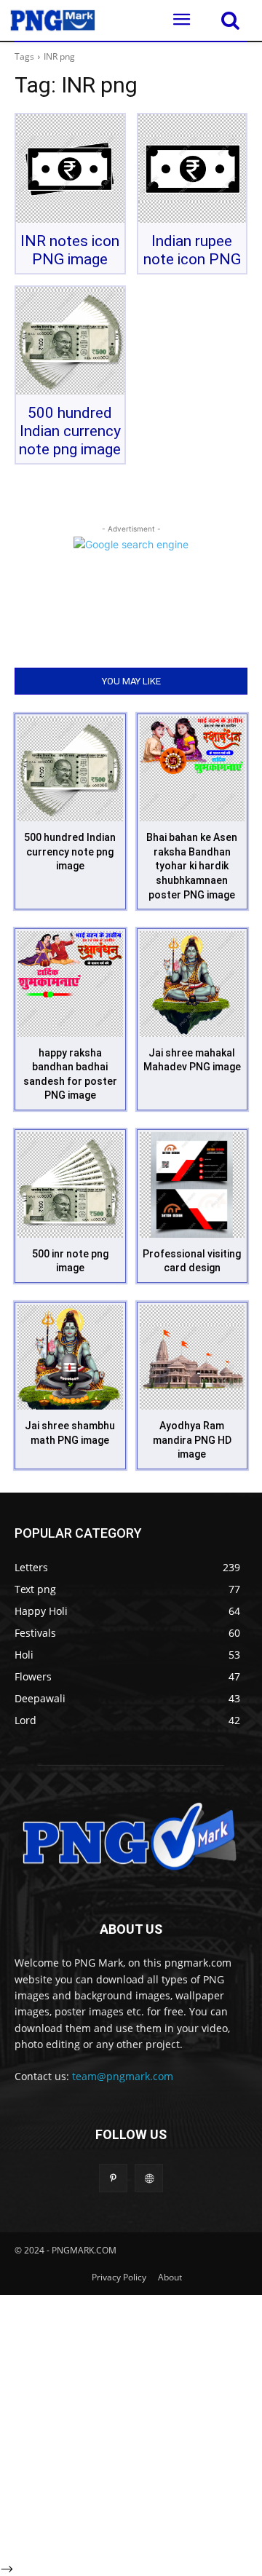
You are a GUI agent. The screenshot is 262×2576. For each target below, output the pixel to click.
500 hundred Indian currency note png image (70, 431)
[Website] (149, 2178)
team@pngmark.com (123, 2076)
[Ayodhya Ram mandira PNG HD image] (192, 1358)
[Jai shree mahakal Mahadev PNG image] (192, 984)
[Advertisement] (131, 2426)
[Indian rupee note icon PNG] (192, 169)
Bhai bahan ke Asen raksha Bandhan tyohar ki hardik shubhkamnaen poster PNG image (192, 866)
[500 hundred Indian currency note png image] (70, 341)
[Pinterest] (113, 2178)
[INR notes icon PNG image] (70, 169)
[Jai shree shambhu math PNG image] (70, 1358)
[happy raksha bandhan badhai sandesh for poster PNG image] (70, 984)
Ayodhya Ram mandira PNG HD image (192, 1440)
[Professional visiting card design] (192, 1185)
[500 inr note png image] (70, 1185)
